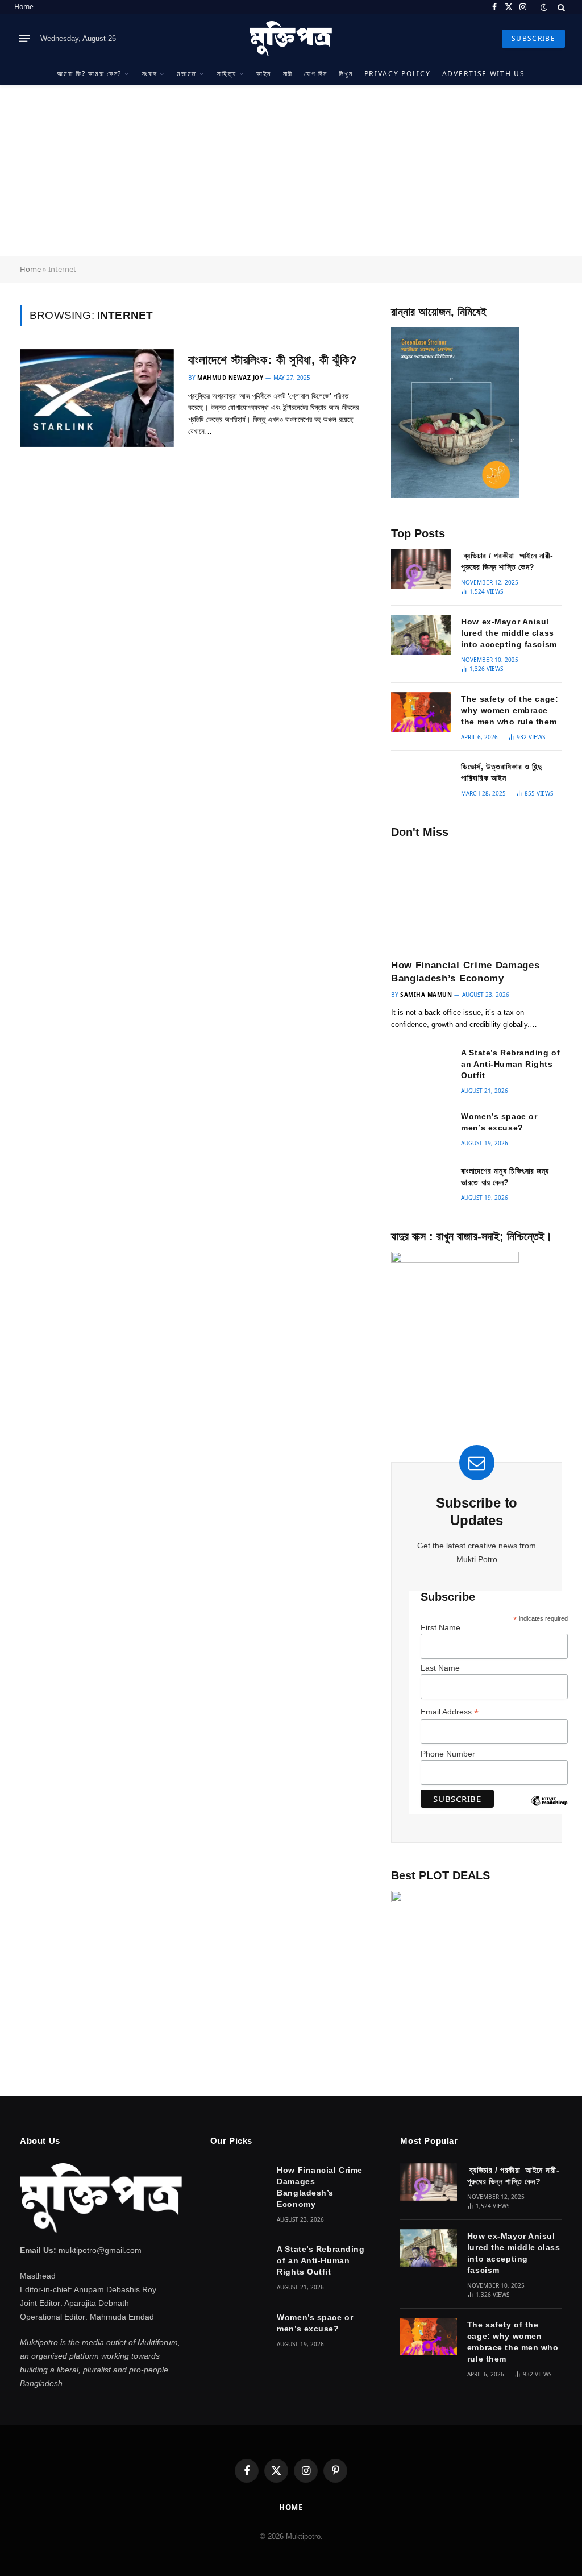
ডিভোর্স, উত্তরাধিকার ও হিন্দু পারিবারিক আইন (501, 772)
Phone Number (448, 1754)
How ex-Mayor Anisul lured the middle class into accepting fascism (509, 633)
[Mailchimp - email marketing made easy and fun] (549, 1809)
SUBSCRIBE (533, 38)
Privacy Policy (398, 74)
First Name (440, 1627)
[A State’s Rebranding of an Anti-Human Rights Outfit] (421, 1066)
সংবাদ (149, 74)
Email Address (450, 1712)
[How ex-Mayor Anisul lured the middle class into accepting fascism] (421, 635)
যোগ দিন (315, 74)
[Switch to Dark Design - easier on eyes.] (544, 7)
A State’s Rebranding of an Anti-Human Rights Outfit (510, 1064)
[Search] (560, 7)
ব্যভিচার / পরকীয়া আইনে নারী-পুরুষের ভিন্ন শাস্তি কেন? (507, 561)
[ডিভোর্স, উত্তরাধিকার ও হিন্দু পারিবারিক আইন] (421, 780)
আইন (264, 74)
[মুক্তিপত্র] (291, 39)
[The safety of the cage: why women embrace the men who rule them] (421, 712)
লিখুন (346, 74)
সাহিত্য (226, 74)
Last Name (440, 1668)
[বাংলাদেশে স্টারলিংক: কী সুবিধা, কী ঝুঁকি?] (97, 398)
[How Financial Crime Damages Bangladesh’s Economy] (477, 898)
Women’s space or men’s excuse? (499, 1122)
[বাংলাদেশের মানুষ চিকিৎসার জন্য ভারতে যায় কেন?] (421, 1184)
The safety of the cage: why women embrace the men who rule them (510, 710)
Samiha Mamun (426, 995)
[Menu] (24, 39)
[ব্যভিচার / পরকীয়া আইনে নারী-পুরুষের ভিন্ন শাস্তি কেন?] (421, 569)
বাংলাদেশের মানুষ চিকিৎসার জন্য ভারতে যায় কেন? (505, 1177)
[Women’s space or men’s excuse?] (421, 1129)
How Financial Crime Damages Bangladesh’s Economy (465, 972)
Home (24, 7)
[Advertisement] (291, 171)
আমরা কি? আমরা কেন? (89, 74)
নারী (288, 74)
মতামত (187, 74)
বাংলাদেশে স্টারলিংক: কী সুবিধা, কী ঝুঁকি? (273, 360)
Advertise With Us (484, 74)
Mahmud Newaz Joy (230, 378)
